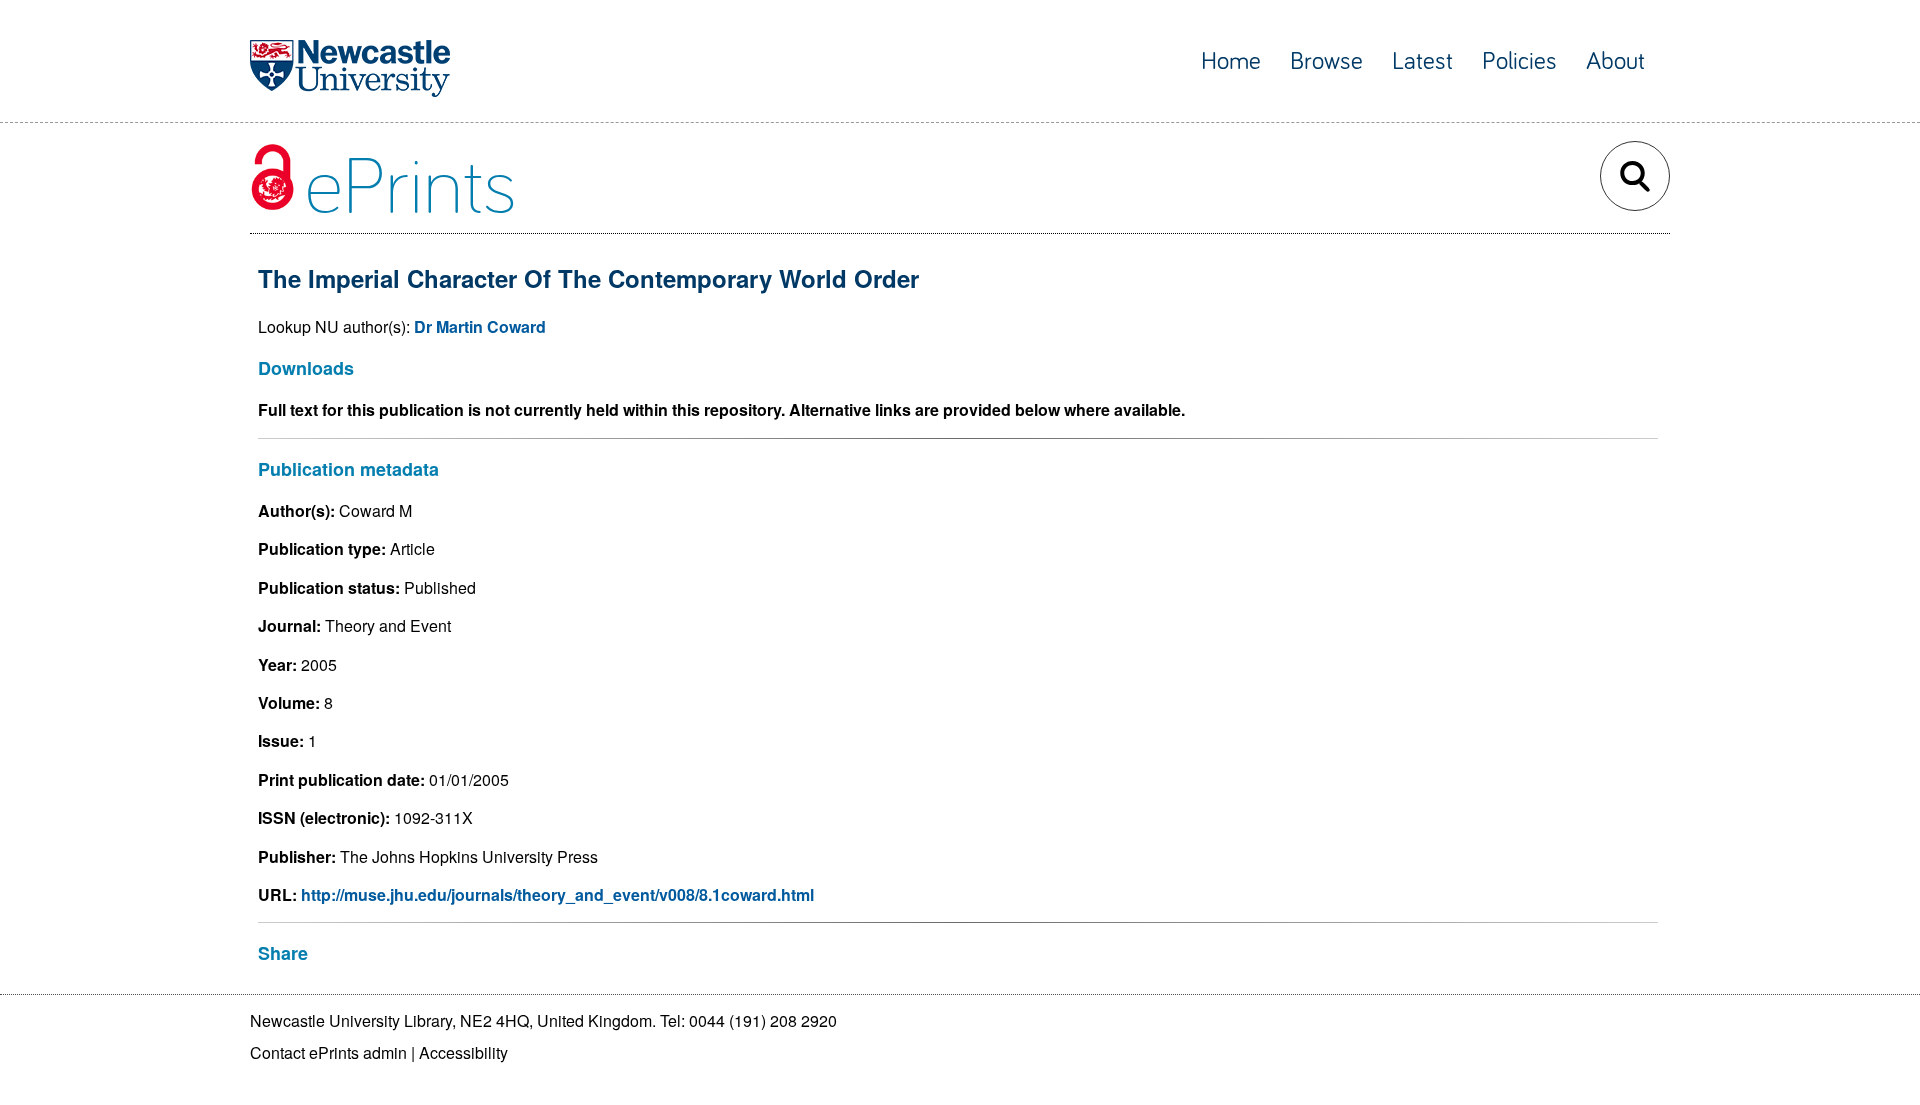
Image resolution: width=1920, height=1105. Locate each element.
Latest (1422, 61)
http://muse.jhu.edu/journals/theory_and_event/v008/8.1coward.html (557, 894)
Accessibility (463, 1052)
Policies (1519, 61)
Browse (1326, 61)
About (1615, 61)
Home (1231, 61)
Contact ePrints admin (328, 1052)
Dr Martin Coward (480, 326)
